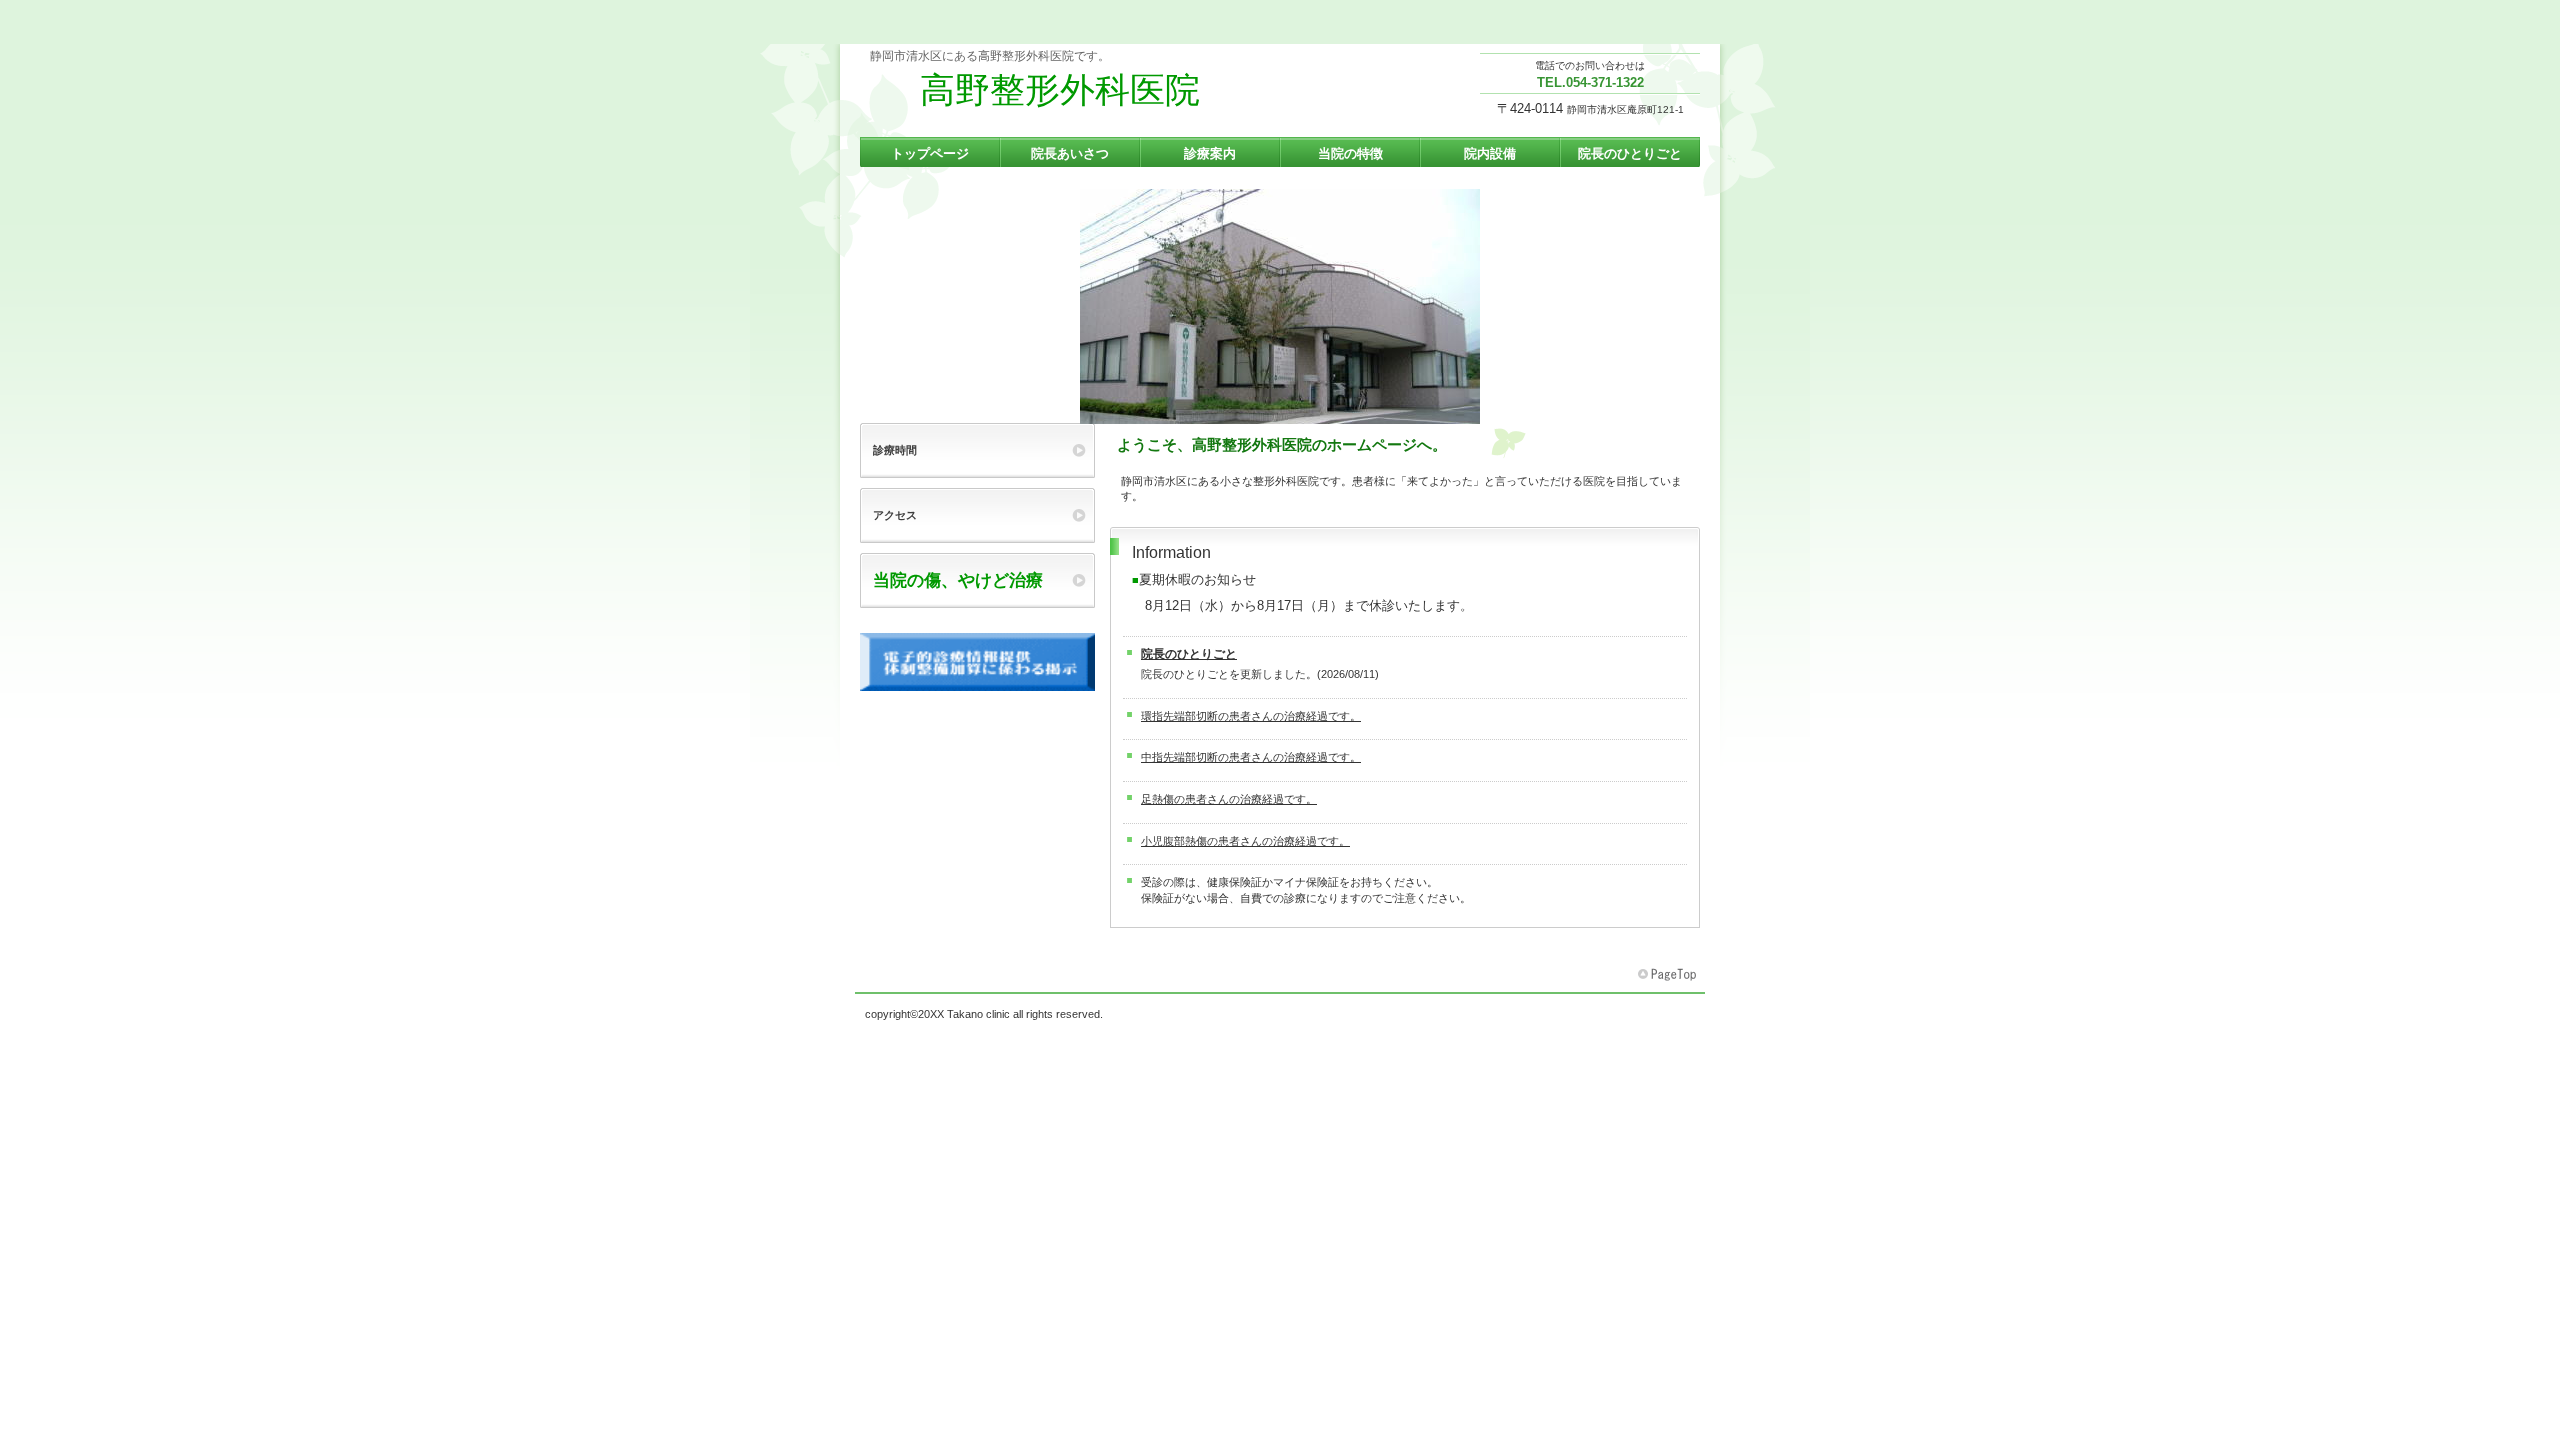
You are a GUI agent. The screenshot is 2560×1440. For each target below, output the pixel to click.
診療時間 (895, 450)
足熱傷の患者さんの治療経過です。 (1229, 799)
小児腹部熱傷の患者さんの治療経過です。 (1245, 841)
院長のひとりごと (1189, 654)
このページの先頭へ (1669, 975)
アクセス (984, 515)
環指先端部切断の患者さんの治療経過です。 (1251, 716)
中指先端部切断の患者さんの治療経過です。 (1251, 757)
